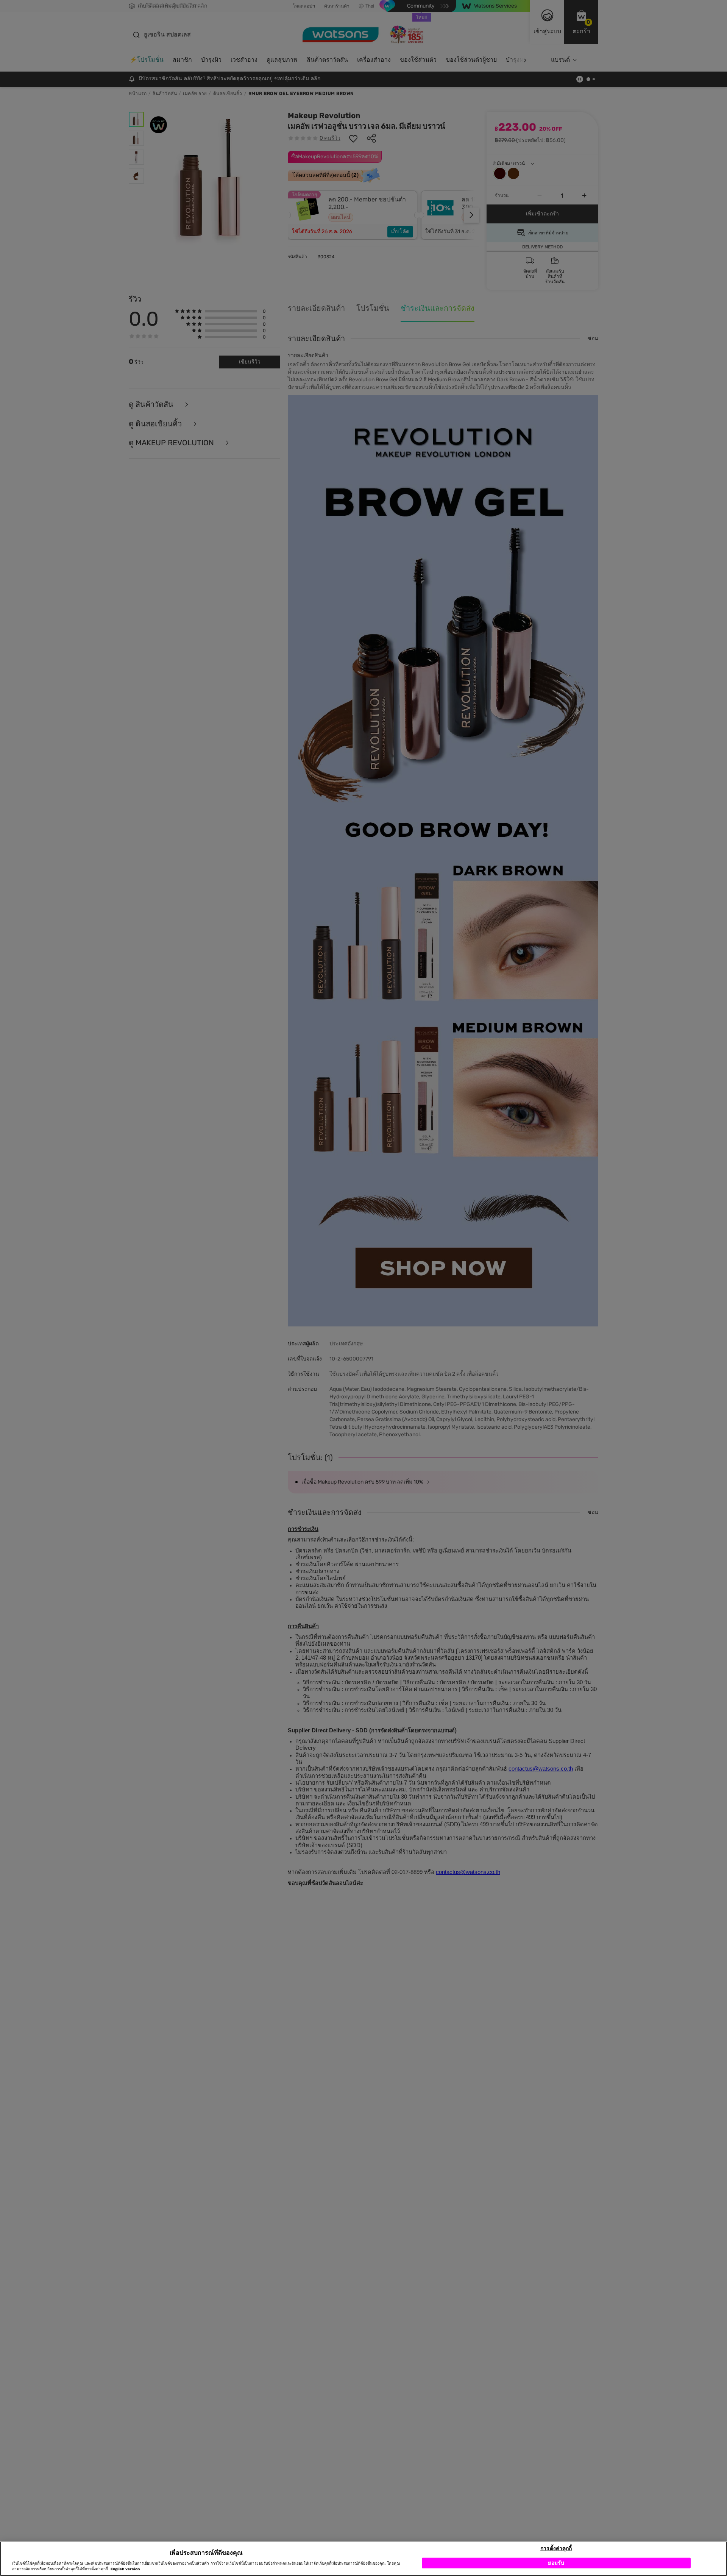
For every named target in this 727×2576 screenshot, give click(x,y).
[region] (363, 2559)
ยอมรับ (556, 2563)
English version (125, 2569)
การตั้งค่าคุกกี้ (556, 2548)
